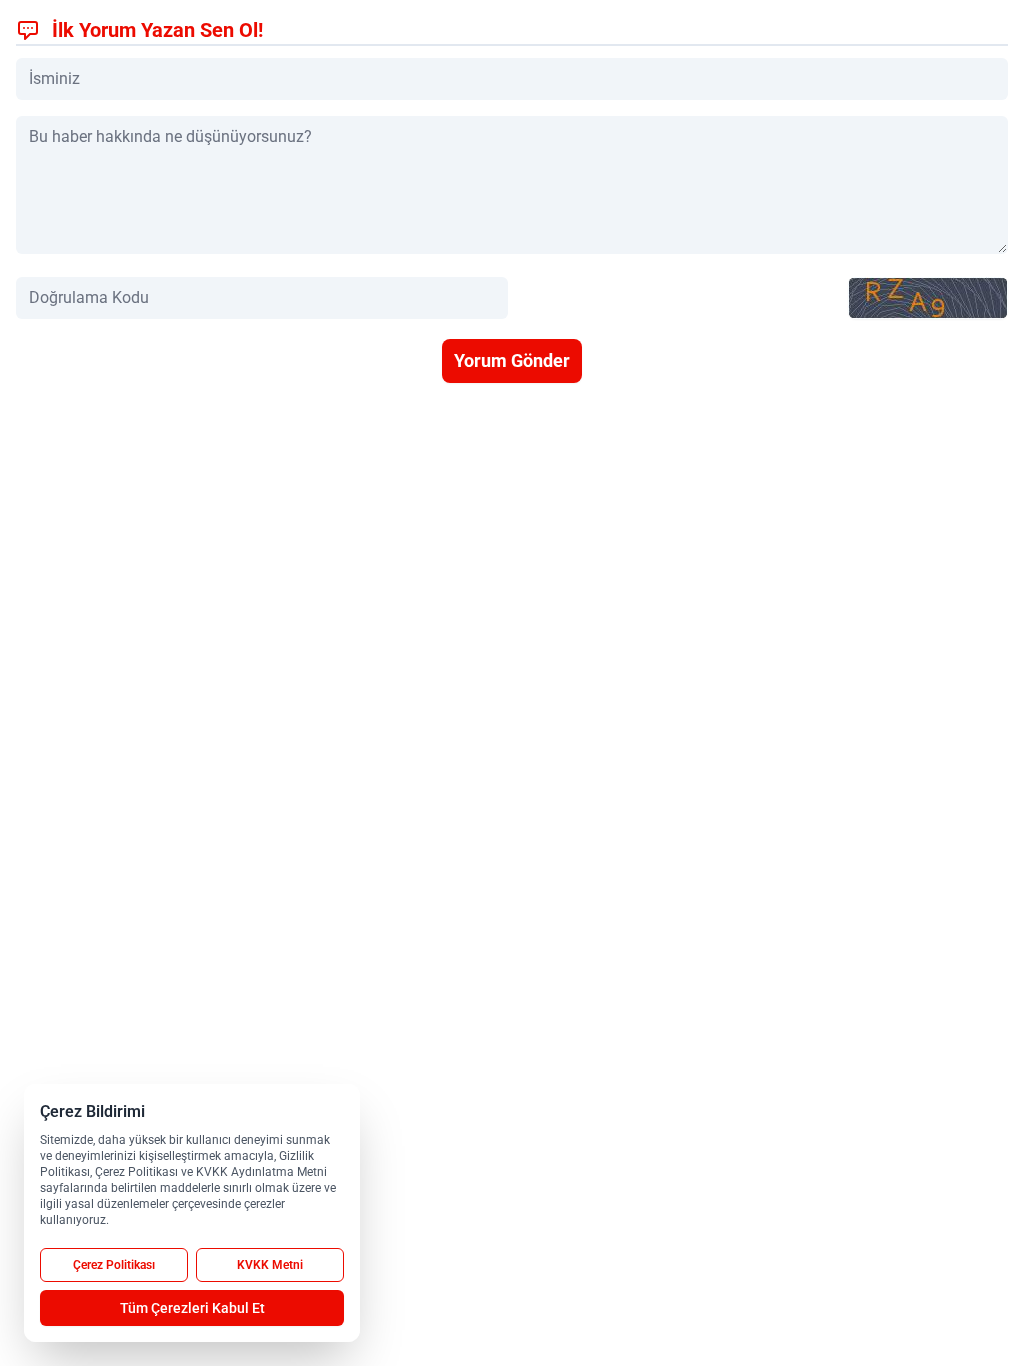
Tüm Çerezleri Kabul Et (192, 1308)
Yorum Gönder (512, 360)
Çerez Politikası (114, 1265)
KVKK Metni (270, 1265)
